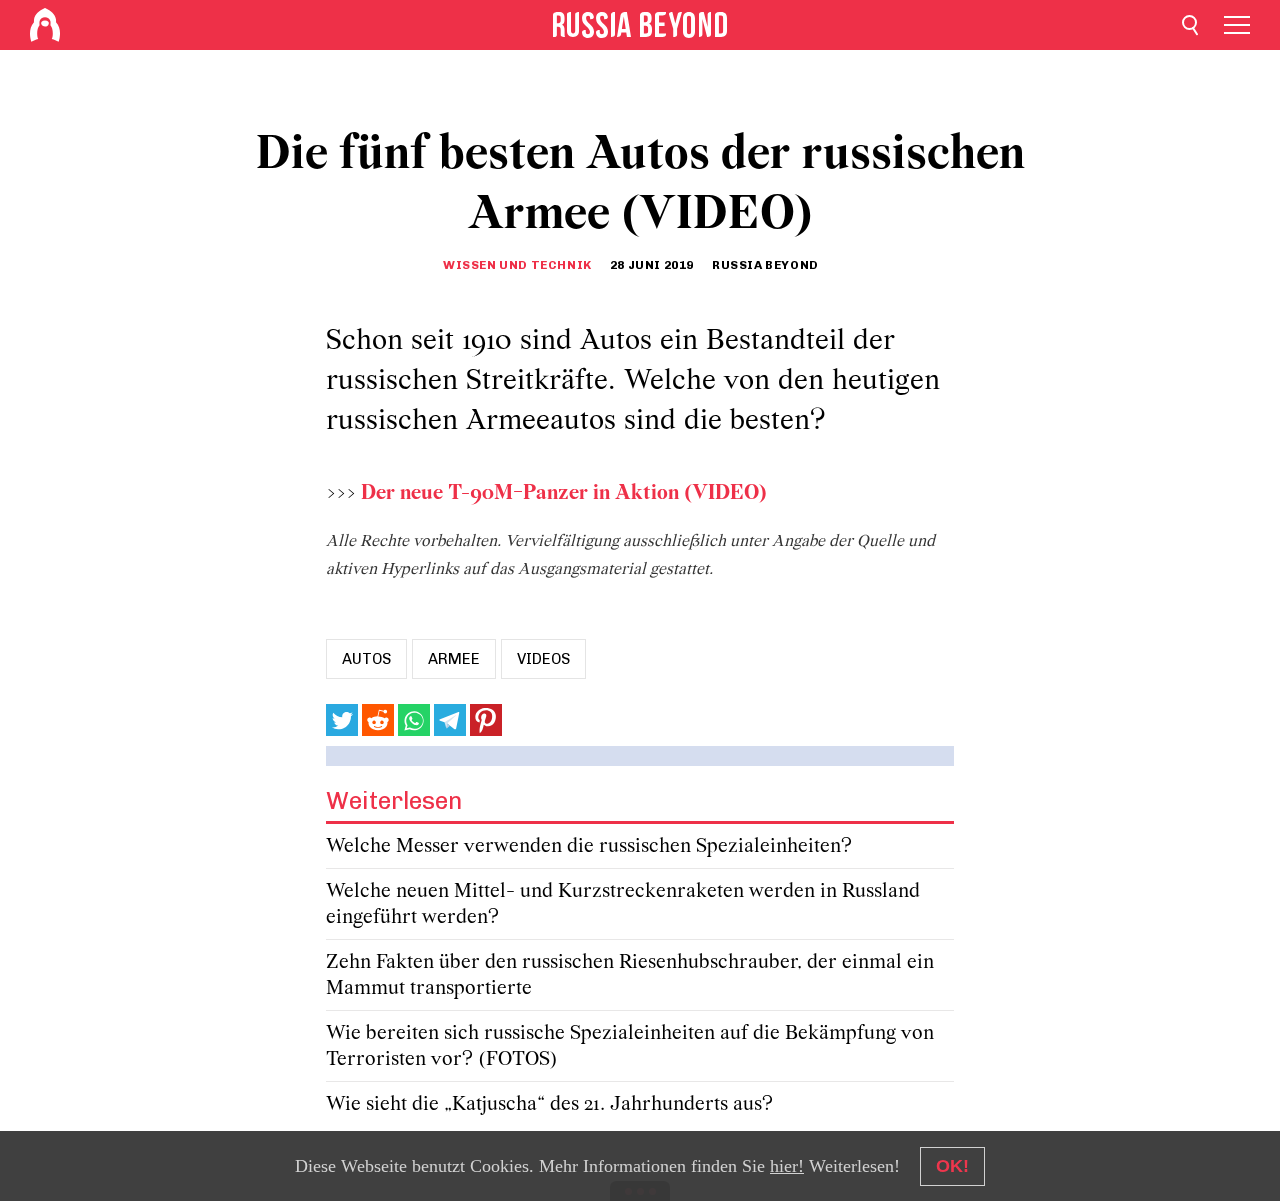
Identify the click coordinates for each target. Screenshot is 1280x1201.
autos (366, 659)
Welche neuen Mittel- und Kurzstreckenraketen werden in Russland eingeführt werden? (623, 904)
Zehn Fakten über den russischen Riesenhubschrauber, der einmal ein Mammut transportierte (630, 975)
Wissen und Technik (517, 265)
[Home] (45, 25)
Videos (543, 659)
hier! (787, 1166)
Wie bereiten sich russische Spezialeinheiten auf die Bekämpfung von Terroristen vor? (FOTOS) (630, 1046)
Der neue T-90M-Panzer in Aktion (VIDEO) (564, 493)
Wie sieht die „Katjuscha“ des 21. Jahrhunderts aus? (549, 1104)
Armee (454, 659)
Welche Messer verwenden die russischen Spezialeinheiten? (589, 846)
